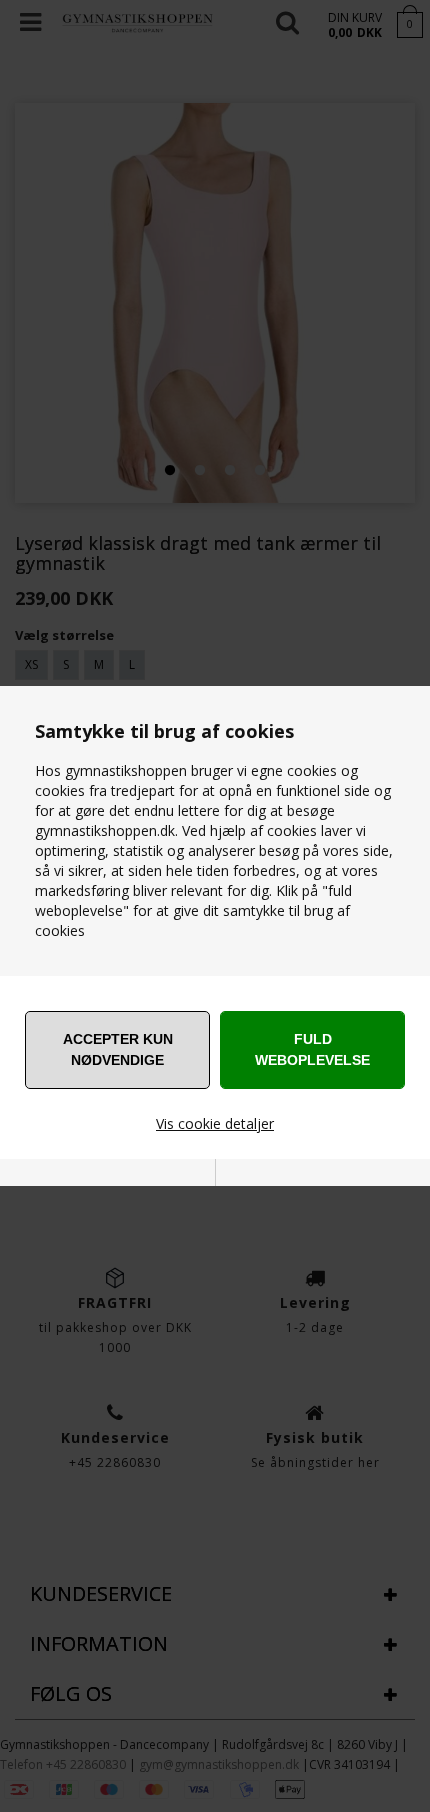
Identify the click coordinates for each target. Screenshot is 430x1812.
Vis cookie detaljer (215, 1123)
